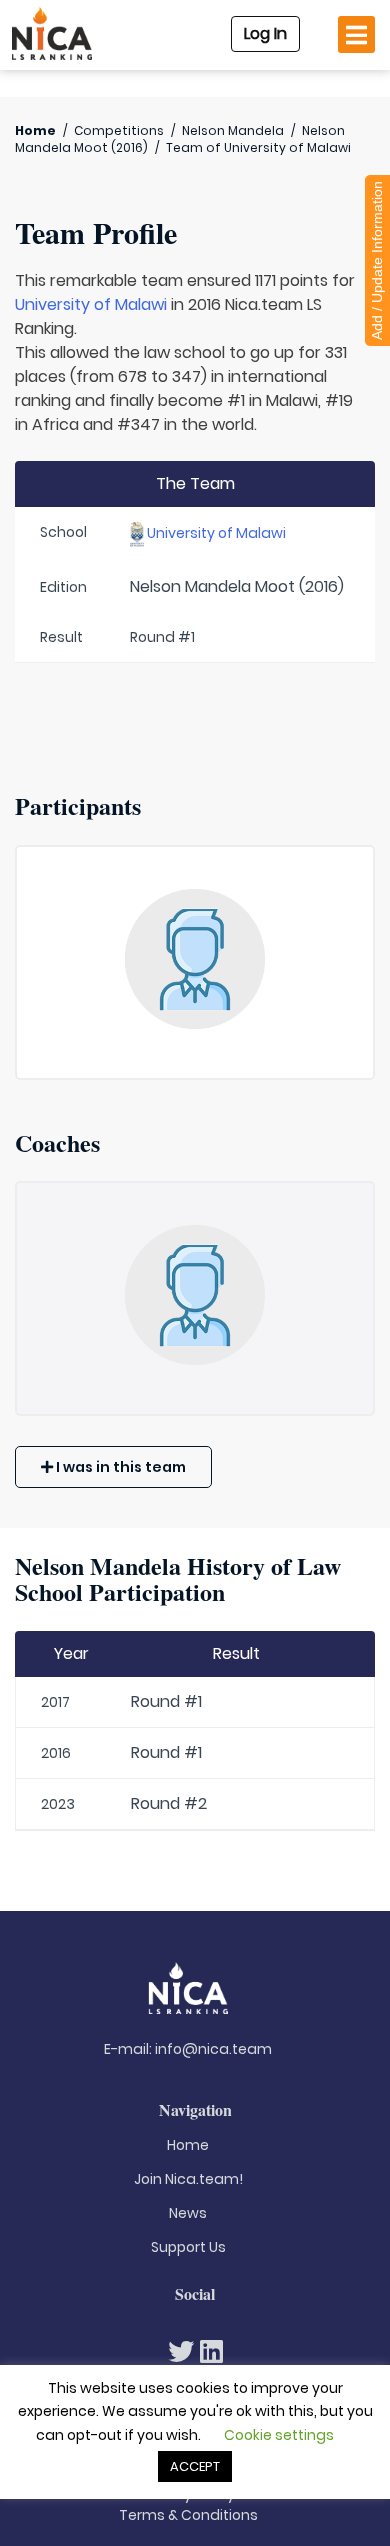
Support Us (188, 2247)
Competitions (119, 130)
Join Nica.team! (188, 2179)
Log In (265, 33)
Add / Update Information (377, 260)
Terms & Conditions (188, 2515)
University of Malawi (91, 304)
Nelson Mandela (233, 130)
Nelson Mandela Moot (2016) (237, 586)
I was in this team (119, 1467)
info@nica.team (213, 2049)
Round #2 (169, 1803)
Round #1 (166, 1701)
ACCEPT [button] (195, 2466)
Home (35, 130)
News (188, 2213)
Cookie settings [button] (279, 2435)
